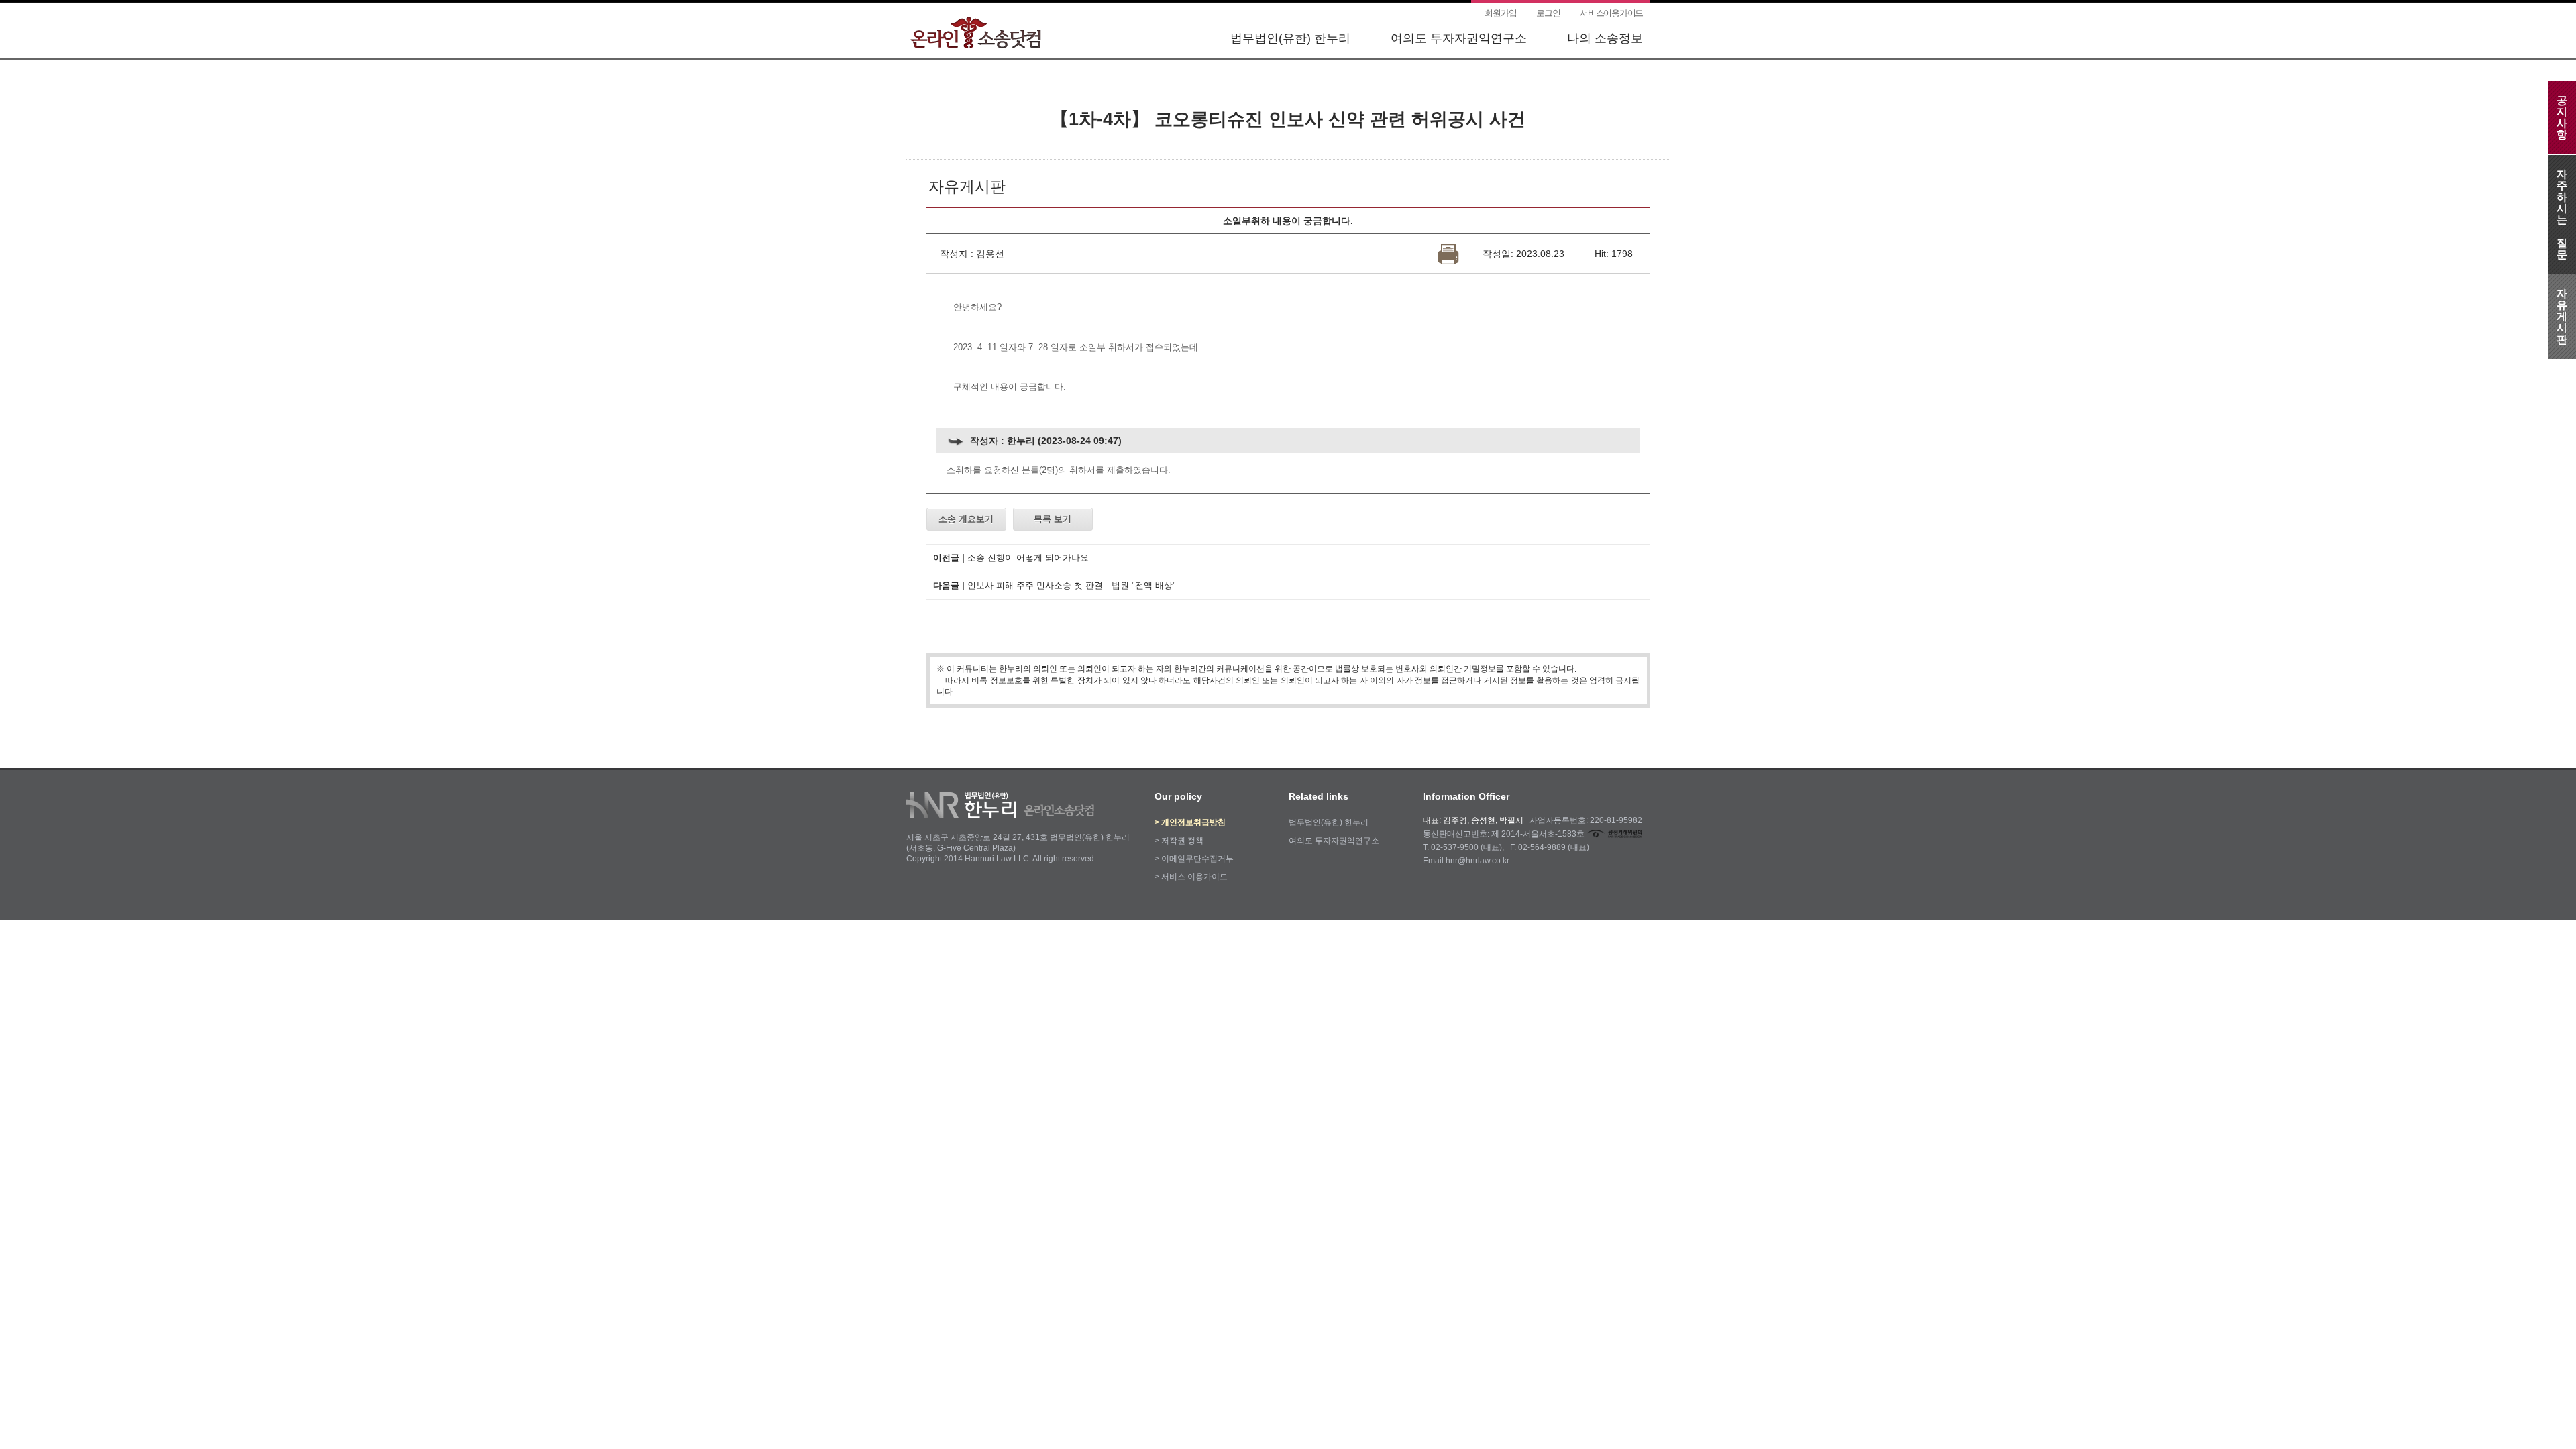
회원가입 (1500, 13)
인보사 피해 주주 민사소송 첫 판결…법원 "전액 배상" (1072, 585)
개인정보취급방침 (1193, 822)
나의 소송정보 (1605, 38)
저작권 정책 (1182, 841)
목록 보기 (1053, 519)
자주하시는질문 (2562, 214)
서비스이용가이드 (1611, 13)
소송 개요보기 (966, 519)
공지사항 (2562, 117)
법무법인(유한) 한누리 (1290, 38)
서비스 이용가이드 (1194, 877)
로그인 (1548, 13)
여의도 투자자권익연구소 (1459, 38)
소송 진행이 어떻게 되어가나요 (1028, 558)
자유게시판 (2562, 317)
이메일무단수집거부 (1197, 859)
